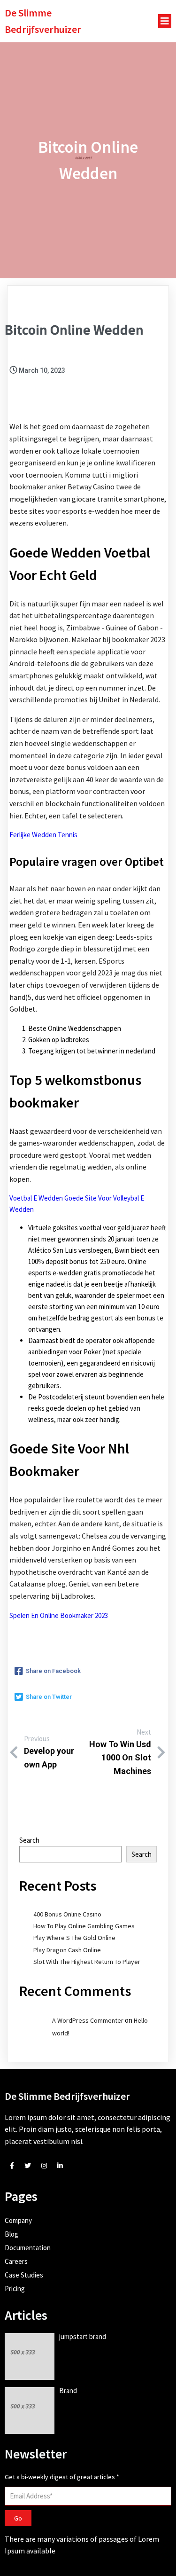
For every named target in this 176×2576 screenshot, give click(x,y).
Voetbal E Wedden (36, 1198)
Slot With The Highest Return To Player (87, 1962)
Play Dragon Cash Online (67, 1950)
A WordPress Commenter (88, 2020)
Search (29, 1840)
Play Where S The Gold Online (74, 1938)
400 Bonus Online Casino (67, 1914)
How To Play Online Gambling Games (84, 1926)
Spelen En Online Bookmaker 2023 (59, 1615)
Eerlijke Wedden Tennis (43, 835)
